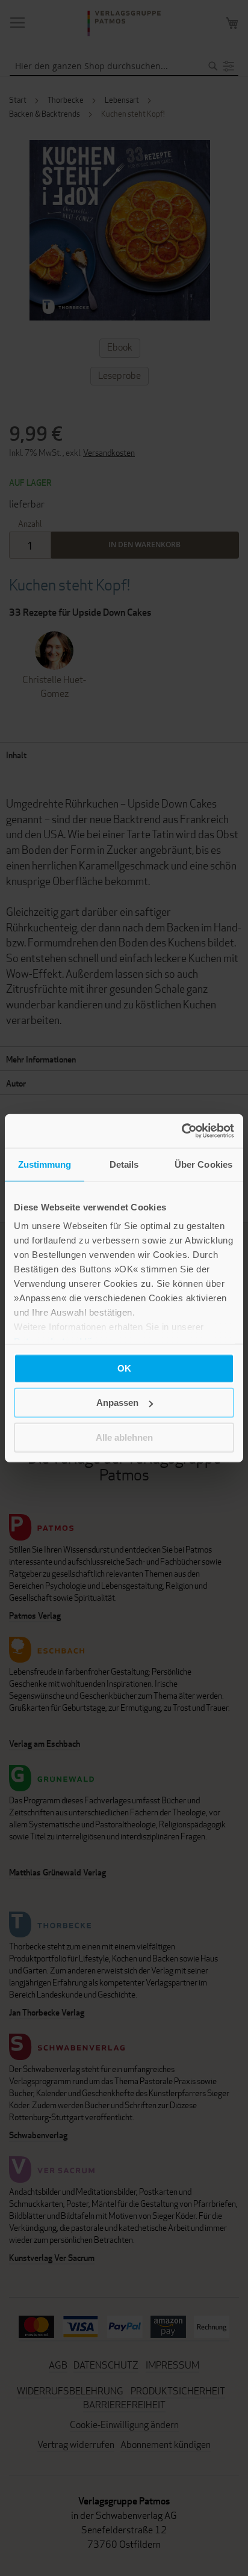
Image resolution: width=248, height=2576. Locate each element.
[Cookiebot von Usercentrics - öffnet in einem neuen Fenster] (181, 1131)
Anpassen (117, 1403)
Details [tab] (124, 1164)
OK (124, 1368)
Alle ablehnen (124, 1437)
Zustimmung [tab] (45, 1164)
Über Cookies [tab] (203, 1164)
